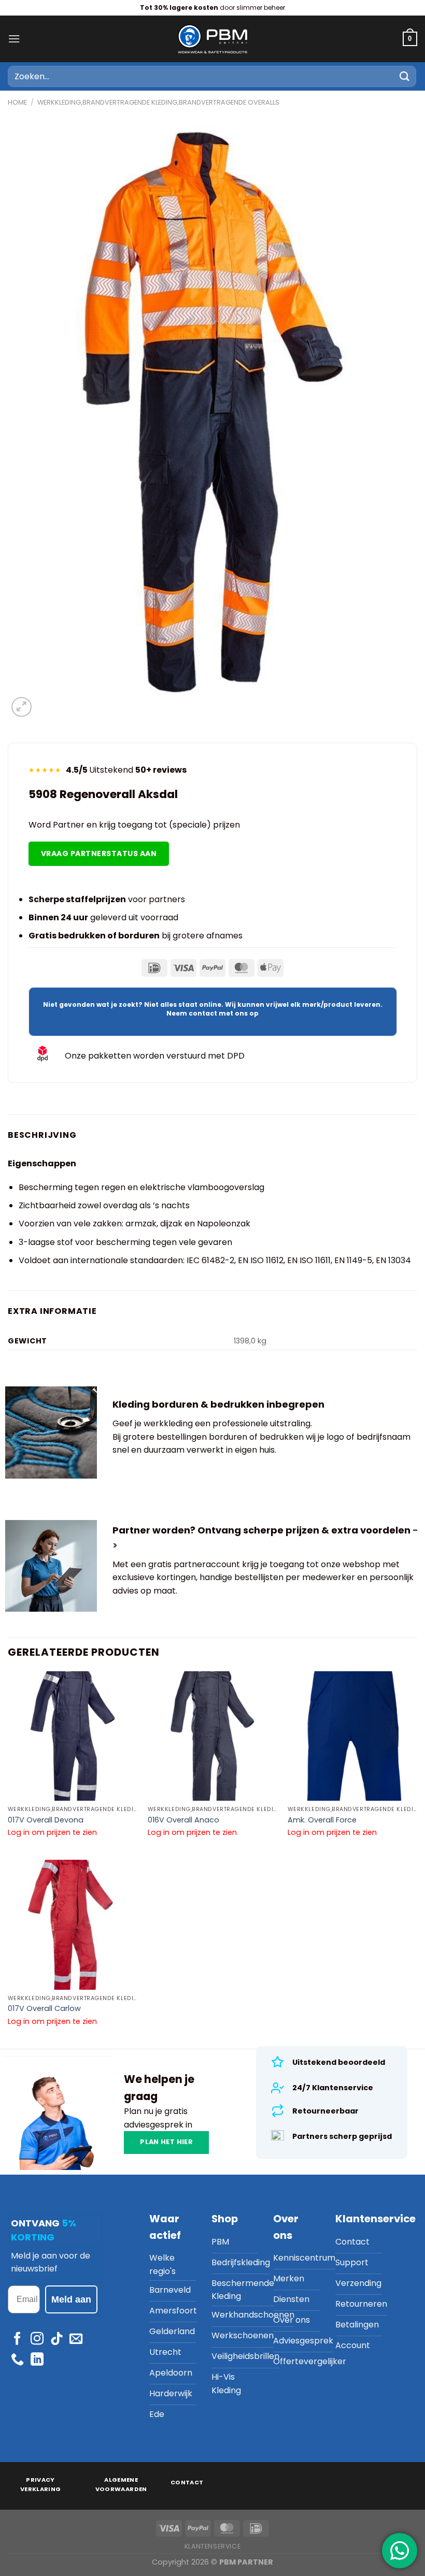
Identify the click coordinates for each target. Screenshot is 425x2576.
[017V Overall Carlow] (73, 1924)
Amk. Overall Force (322, 1820)
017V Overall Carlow (44, 2009)
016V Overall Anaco (183, 1820)
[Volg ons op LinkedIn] (37, 2360)
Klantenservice (213, 2546)
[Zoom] (22, 707)
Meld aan (71, 2299)
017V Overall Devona (46, 1820)
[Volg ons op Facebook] (17, 2339)
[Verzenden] (405, 76)
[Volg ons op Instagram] (37, 2339)
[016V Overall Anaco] (212, 1736)
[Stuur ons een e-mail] (76, 2339)
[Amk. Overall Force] (352, 1736)
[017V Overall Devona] (73, 1736)
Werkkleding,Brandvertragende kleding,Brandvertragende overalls (158, 102)
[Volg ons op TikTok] (57, 2339)
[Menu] (14, 39)
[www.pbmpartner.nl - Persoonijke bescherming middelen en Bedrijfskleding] (212, 39)
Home (17, 102)
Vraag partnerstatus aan (99, 853)
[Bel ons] (17, 2360)
